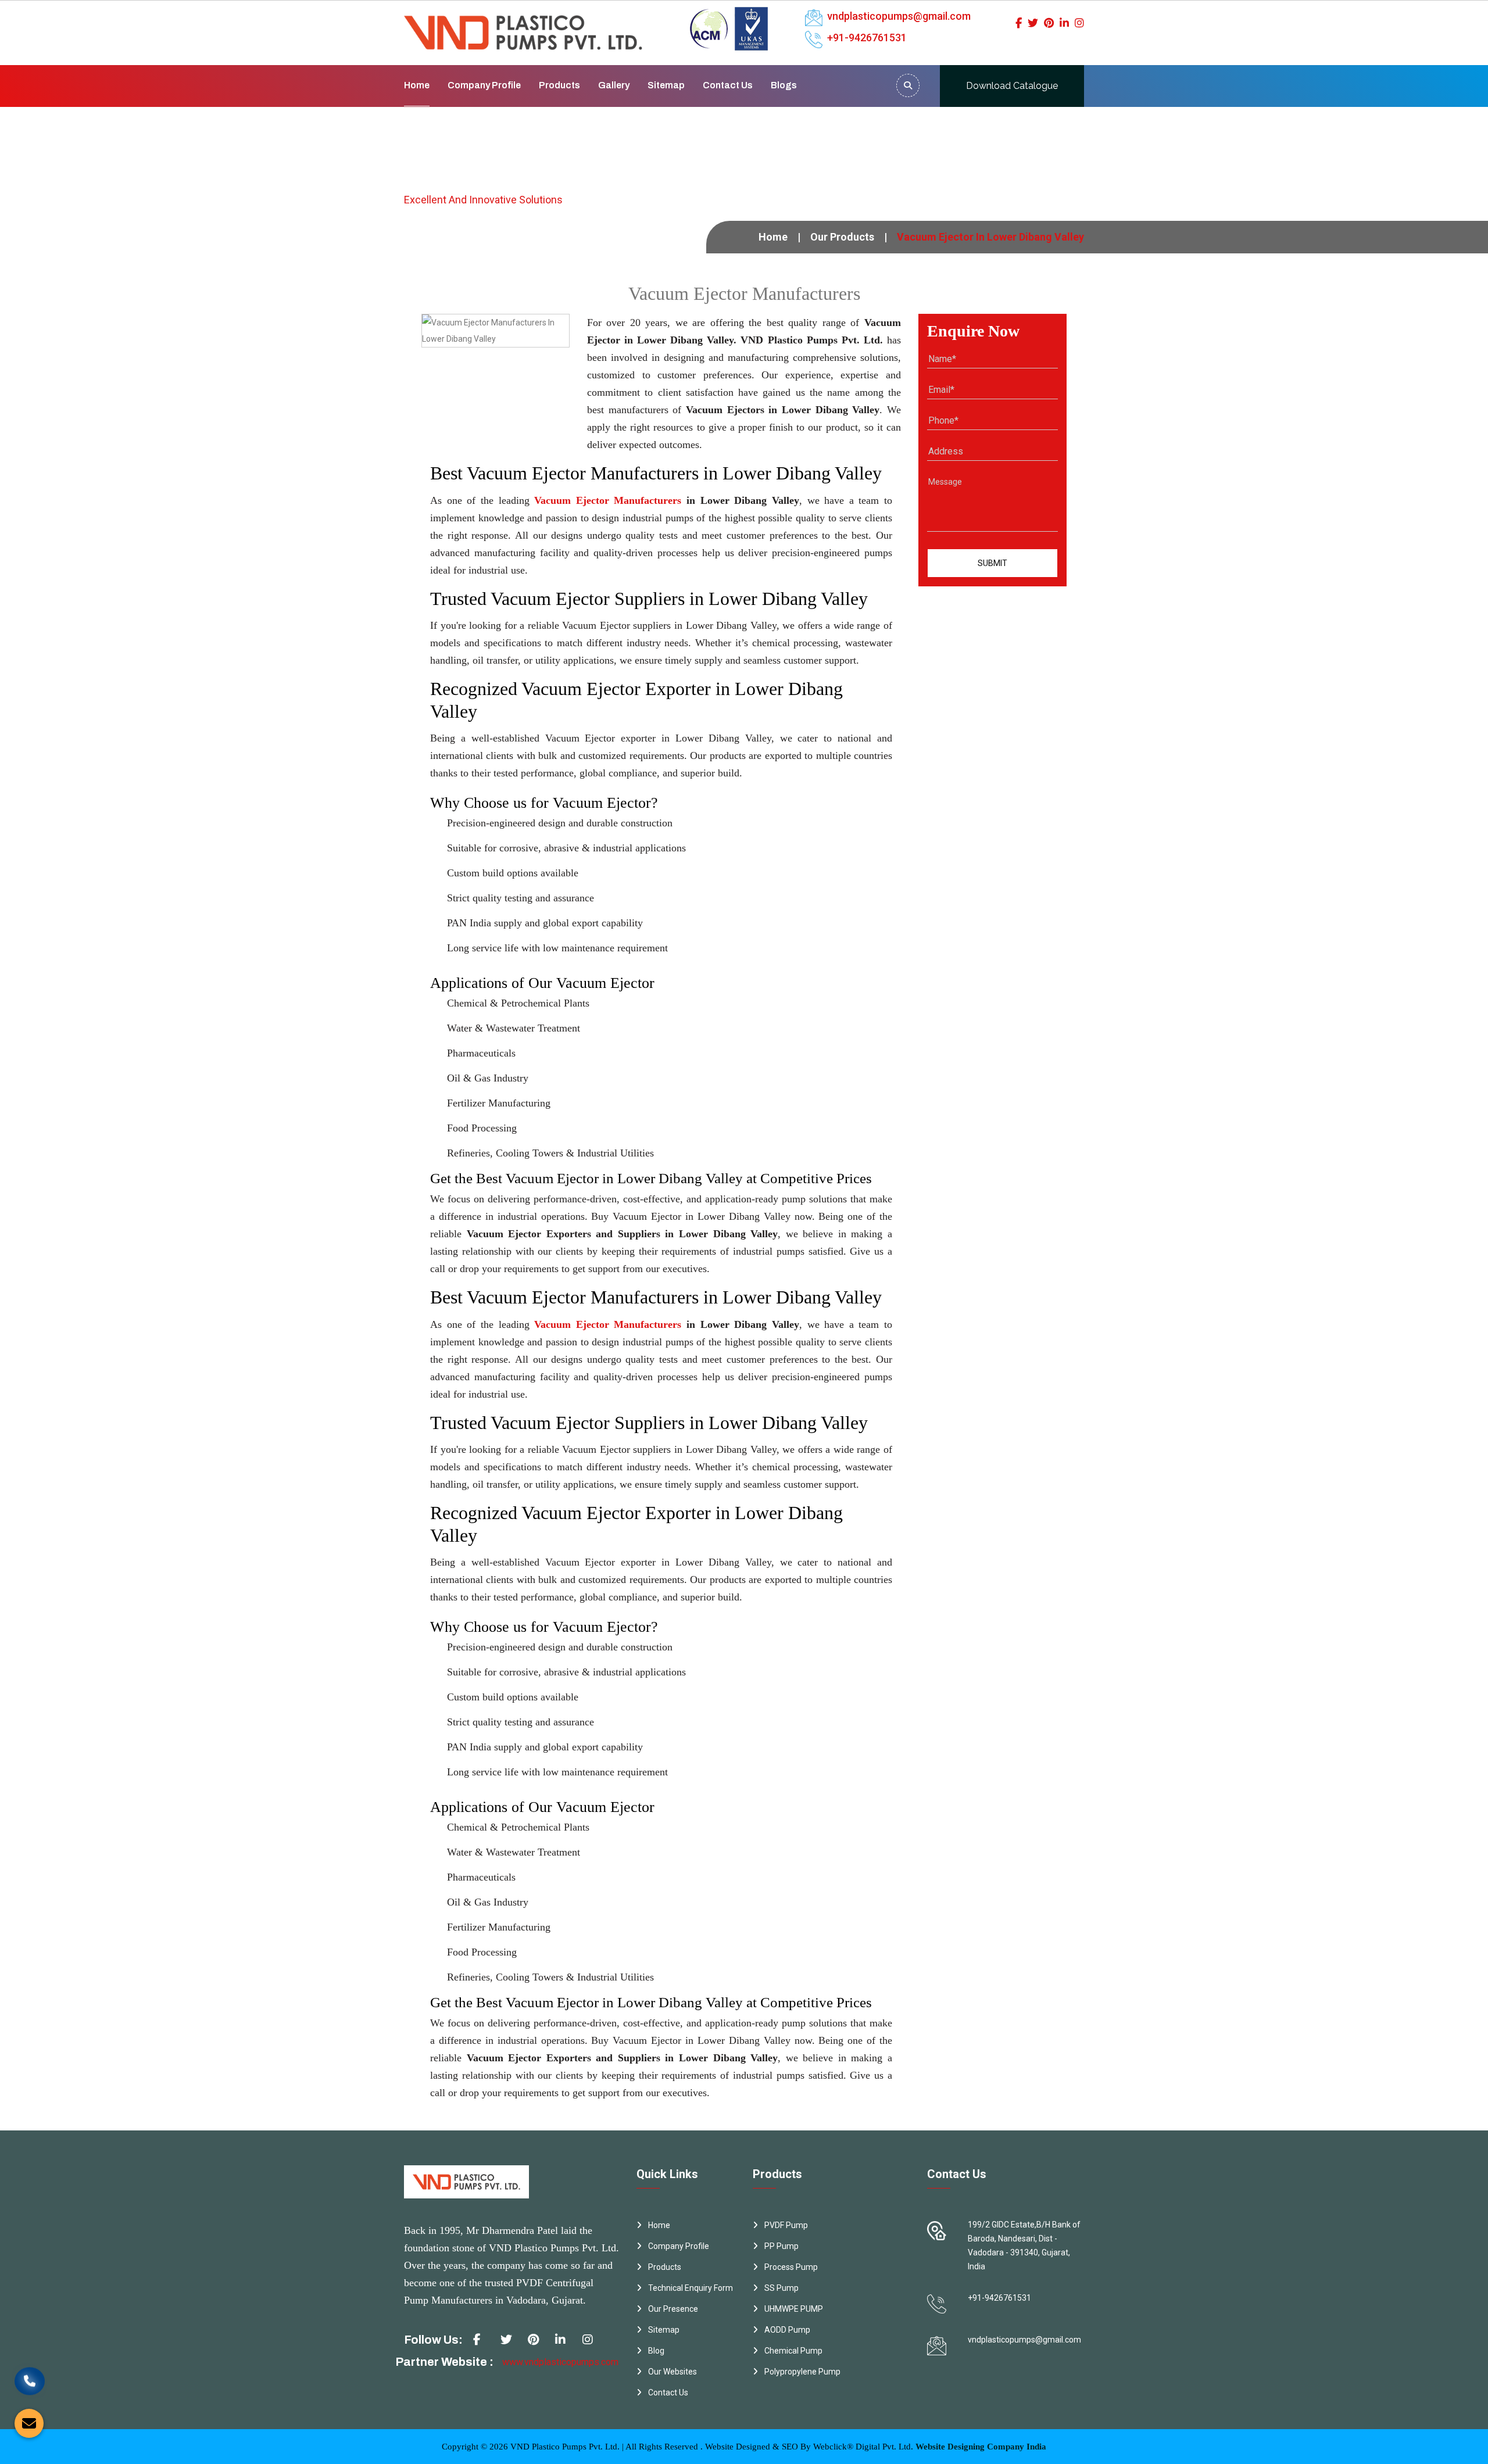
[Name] (908, 85)
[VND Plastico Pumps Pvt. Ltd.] (523, 24)
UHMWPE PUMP (794, 2309)
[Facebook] (1019, 23)
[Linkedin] (1064, 23)
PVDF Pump (786, 2225)
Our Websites (673, 2372)
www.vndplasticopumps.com (560, 2362)
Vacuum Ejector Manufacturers (608, 500)
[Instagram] (1079, 23)
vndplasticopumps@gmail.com (899, 16)
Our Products (842, 237)
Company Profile (484, 85)
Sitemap (666, 85)
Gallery (614, 85)
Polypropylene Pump (802, 2372)
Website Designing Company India (981, 2447)
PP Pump (781, 2246)
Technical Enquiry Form (691, 2288)
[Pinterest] (1049, 23)
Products (559, 85)
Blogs (784, 85)
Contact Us (728, 85)
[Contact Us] (30, 2390)
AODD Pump (787, 2330)
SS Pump (781, 2288)
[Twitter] (1033, 23)
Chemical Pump (793, 2351)
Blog (656, 2351)
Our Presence (673, 2309)
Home (417, 85)
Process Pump (791, 2267)
